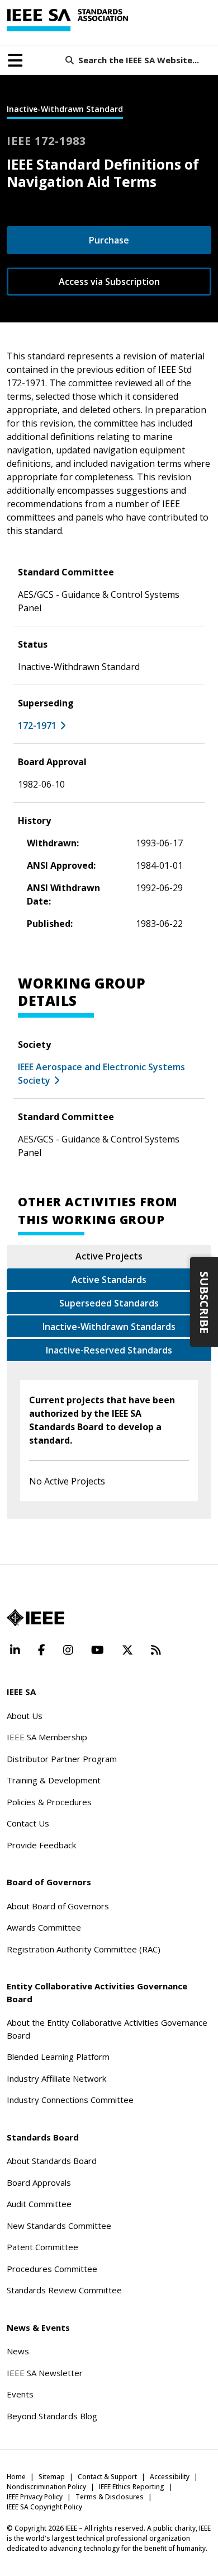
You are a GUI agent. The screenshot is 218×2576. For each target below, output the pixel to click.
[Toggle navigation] (15, 60)
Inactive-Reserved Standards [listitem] (109, 1350)
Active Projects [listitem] (109, 1256)
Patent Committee (42, 2247)
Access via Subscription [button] (109, 282)
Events (20, 2394)
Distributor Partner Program (62, 1759)
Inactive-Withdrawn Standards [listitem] (109, 1327)
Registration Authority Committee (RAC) (84, 1949)
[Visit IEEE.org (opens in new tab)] (35, 1618)
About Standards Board (52, 2161)
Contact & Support (107, 2477)
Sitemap (52, 2477)
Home (16, 2477)
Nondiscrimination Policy (46, 2487)
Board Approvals (39, 2182)
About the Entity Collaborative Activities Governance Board (107, 2029)
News (18, 2351)
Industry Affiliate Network (56, 2078)
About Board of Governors (58, 1906)
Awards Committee (44, 1927)
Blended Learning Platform (58, 2057)
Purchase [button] (109, 240)
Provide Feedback (41, 1845)
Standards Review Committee (64, 2290)
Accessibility (170, 2477)
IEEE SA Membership (47, 1737)
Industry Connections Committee (70, 2100)
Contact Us (28, 1823)
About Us (25, 1716)
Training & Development (54, 1780)
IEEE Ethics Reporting (132, 2487)
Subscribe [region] (204, 1302)
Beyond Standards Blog (52, 2416)
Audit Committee (39, 2204)
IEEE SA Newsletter (45, 2373)
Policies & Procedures (49, 1802)
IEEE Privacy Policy (35, 2497)
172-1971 (37, 725)
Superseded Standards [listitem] (109, 1303)
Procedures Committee (52, 2269)
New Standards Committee (59, 2226)
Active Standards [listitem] (109, 1280)
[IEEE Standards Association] (67, 20)
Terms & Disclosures (110, 2497)
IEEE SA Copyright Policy (44, 2507)
